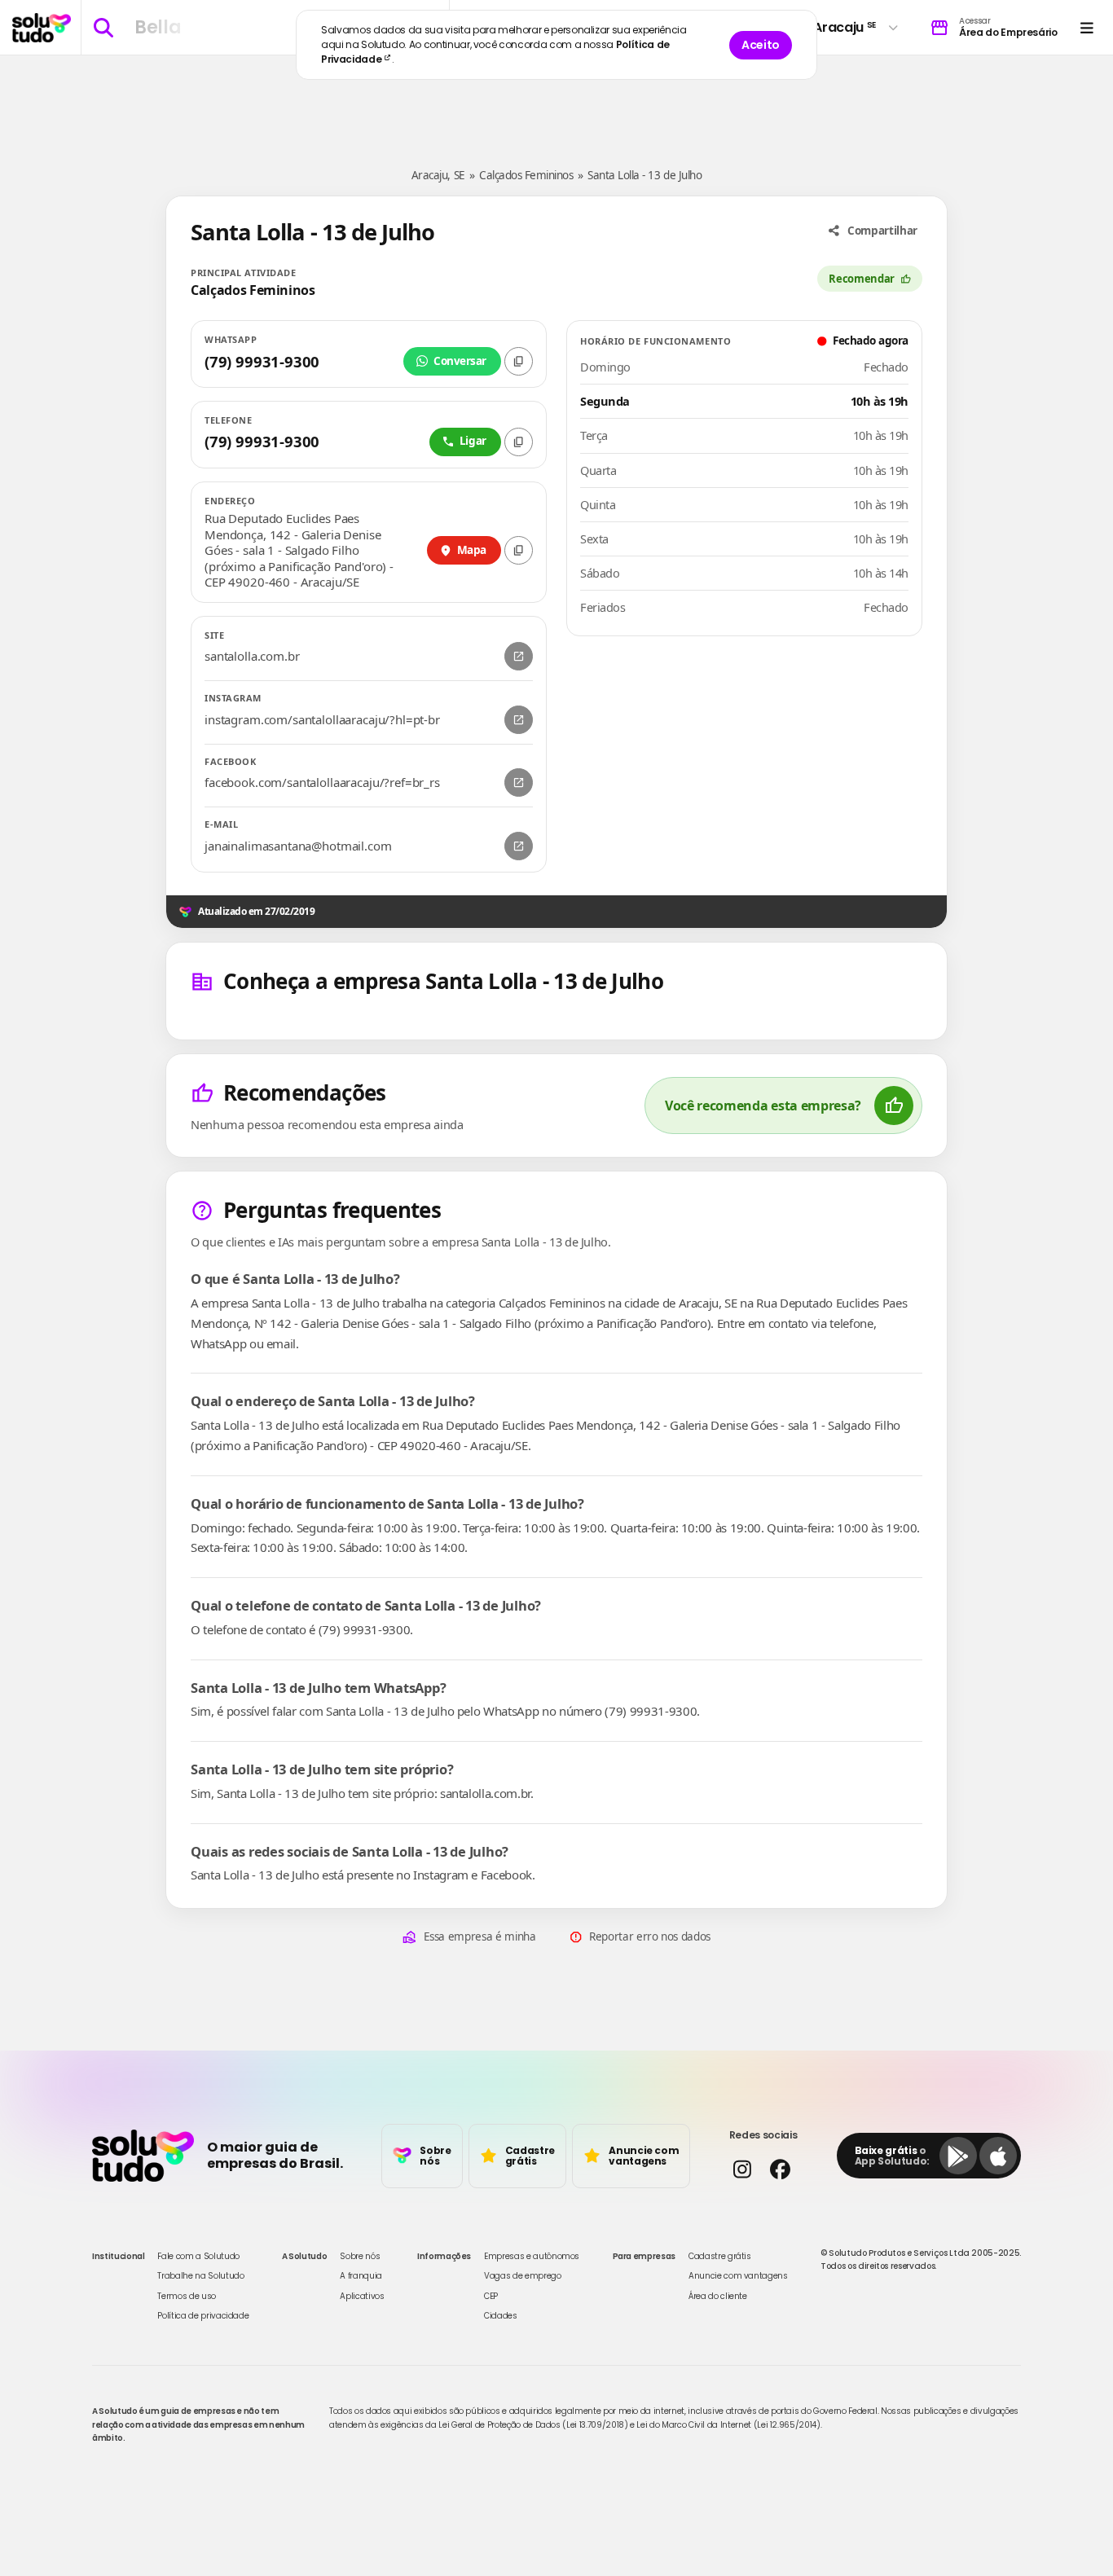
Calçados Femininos (526, 175)
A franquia (361, 2276)
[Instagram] (519, 720)
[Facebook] (519, 782)
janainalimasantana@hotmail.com (298, 846)
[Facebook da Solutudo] (780, 2169)
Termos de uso (186, 2296)
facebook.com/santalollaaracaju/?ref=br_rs (322, 782)
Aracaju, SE (438, 175)
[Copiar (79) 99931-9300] (519, 361)
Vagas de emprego (522, 2276)
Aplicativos (362, 2296)
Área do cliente (718, 2296)
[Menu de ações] (1087, 27)
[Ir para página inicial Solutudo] (42, 28)
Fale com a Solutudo (198, 2256)
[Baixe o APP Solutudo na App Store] (998, 2156)
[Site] (519, 656)
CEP (491, 2296)
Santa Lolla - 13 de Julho (644, 175)
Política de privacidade (203, 2316)
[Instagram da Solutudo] (742, 2169)
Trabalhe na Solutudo (200, 2276)
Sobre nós (360, 2256)
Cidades (501, 2316)
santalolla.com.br (252, 656)
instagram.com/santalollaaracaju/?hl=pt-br (322, 720)
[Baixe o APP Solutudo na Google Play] (958, 2156)
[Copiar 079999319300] (519, 442)
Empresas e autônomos (532, 2256)
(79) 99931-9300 (262, 361)
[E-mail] (519, 846)
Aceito (761, 45)
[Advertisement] (556, 104)
